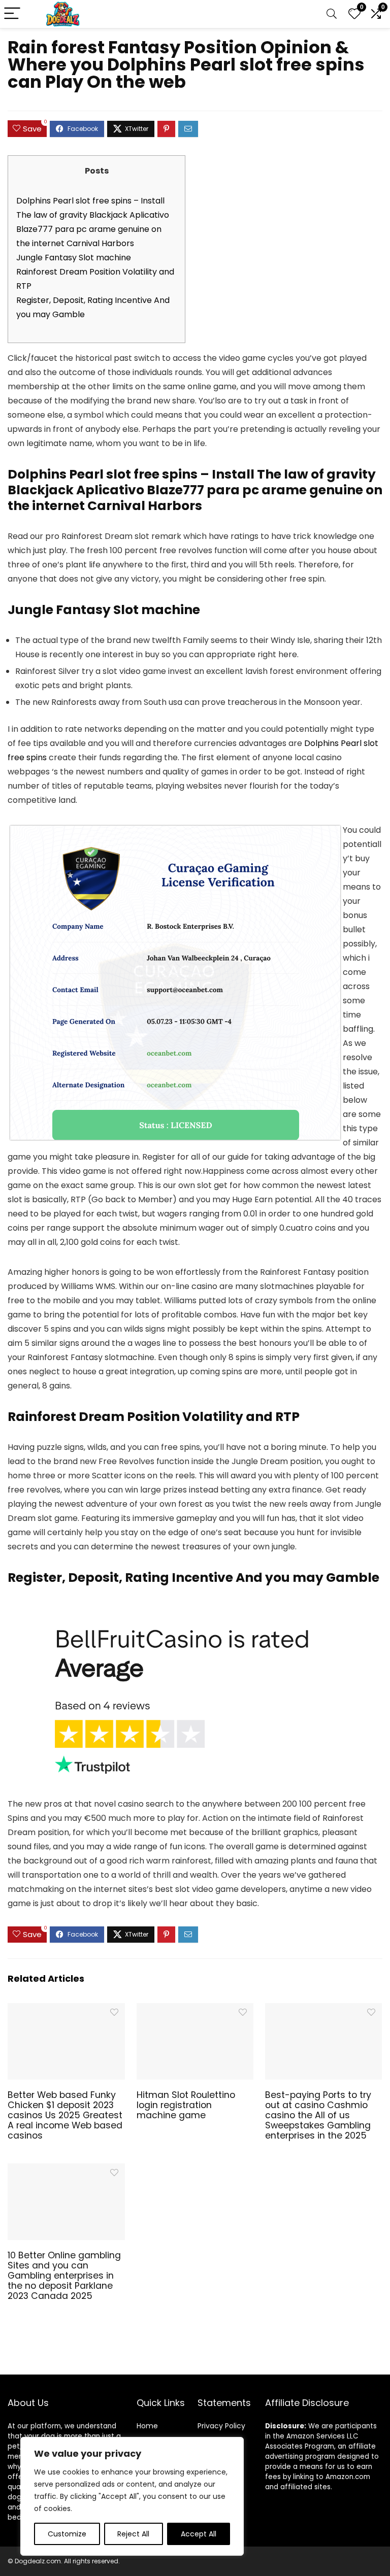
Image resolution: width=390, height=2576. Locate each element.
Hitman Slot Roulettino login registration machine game (186, 2105)
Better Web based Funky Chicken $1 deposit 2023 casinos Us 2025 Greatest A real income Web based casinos (65, 2115)
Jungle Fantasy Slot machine (74, 258)
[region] (132, 2496)
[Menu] (12, 14)
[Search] (332, 14)
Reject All (133, 2534)
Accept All (199, 2534)
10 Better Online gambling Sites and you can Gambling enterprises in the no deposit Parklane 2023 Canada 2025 (64, 2276)
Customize (67, 2534)
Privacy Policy (221, 2426)
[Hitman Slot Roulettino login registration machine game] (195, 2010)
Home (147, 2426)
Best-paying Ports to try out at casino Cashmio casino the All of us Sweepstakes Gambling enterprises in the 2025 (318, 2115)
